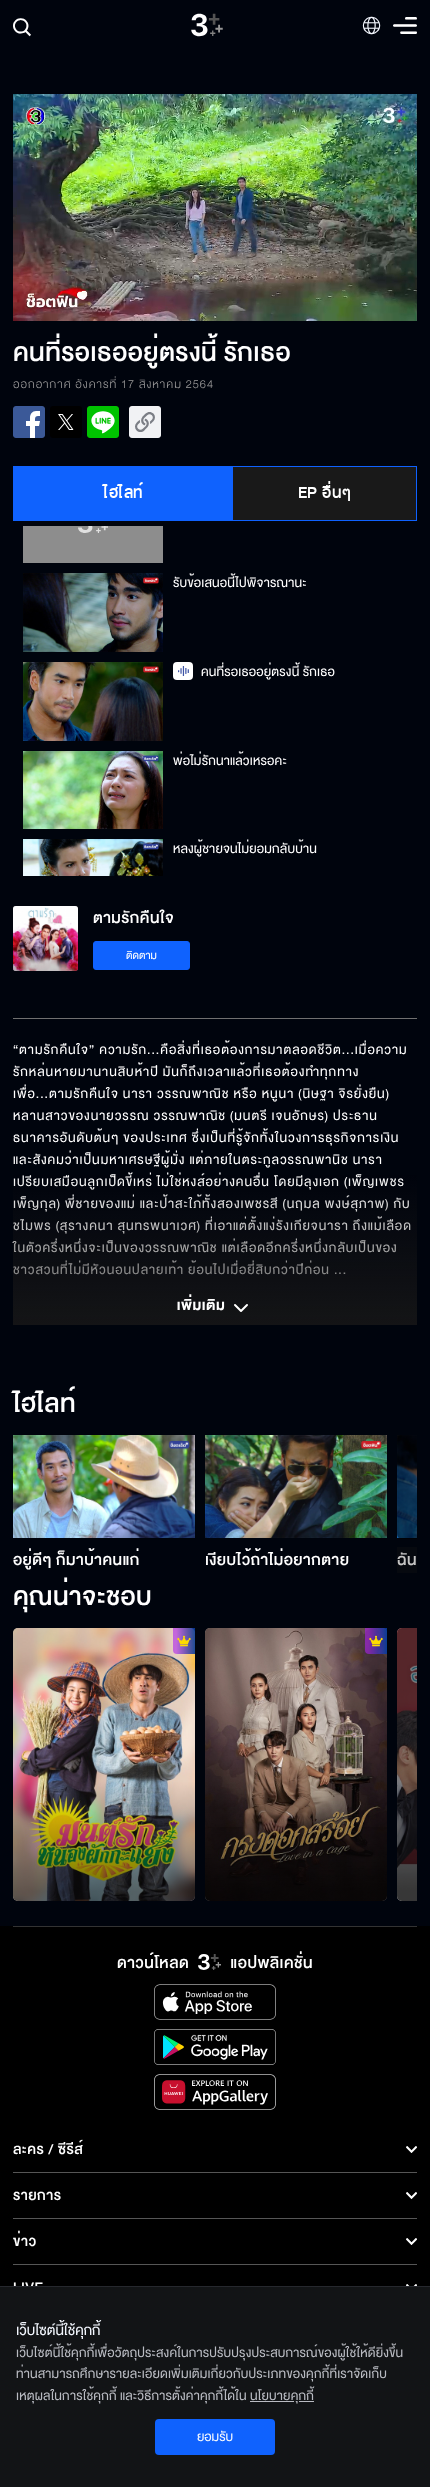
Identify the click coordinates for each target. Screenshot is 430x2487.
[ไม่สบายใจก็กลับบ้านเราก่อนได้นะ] (104, 1764)
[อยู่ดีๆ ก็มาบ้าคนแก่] (104, 1486)
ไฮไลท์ (123, 493)
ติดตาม (141, 955)
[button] (114, 207)
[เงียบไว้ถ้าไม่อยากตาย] (296, 1486)
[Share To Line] (103, 422)
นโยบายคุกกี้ (282, 2396)
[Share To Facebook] (29, 422)
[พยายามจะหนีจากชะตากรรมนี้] (296, 1764)
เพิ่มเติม (203, 1307)
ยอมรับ (215, 2437)
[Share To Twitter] (66, 422)
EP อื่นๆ (325, 493)
